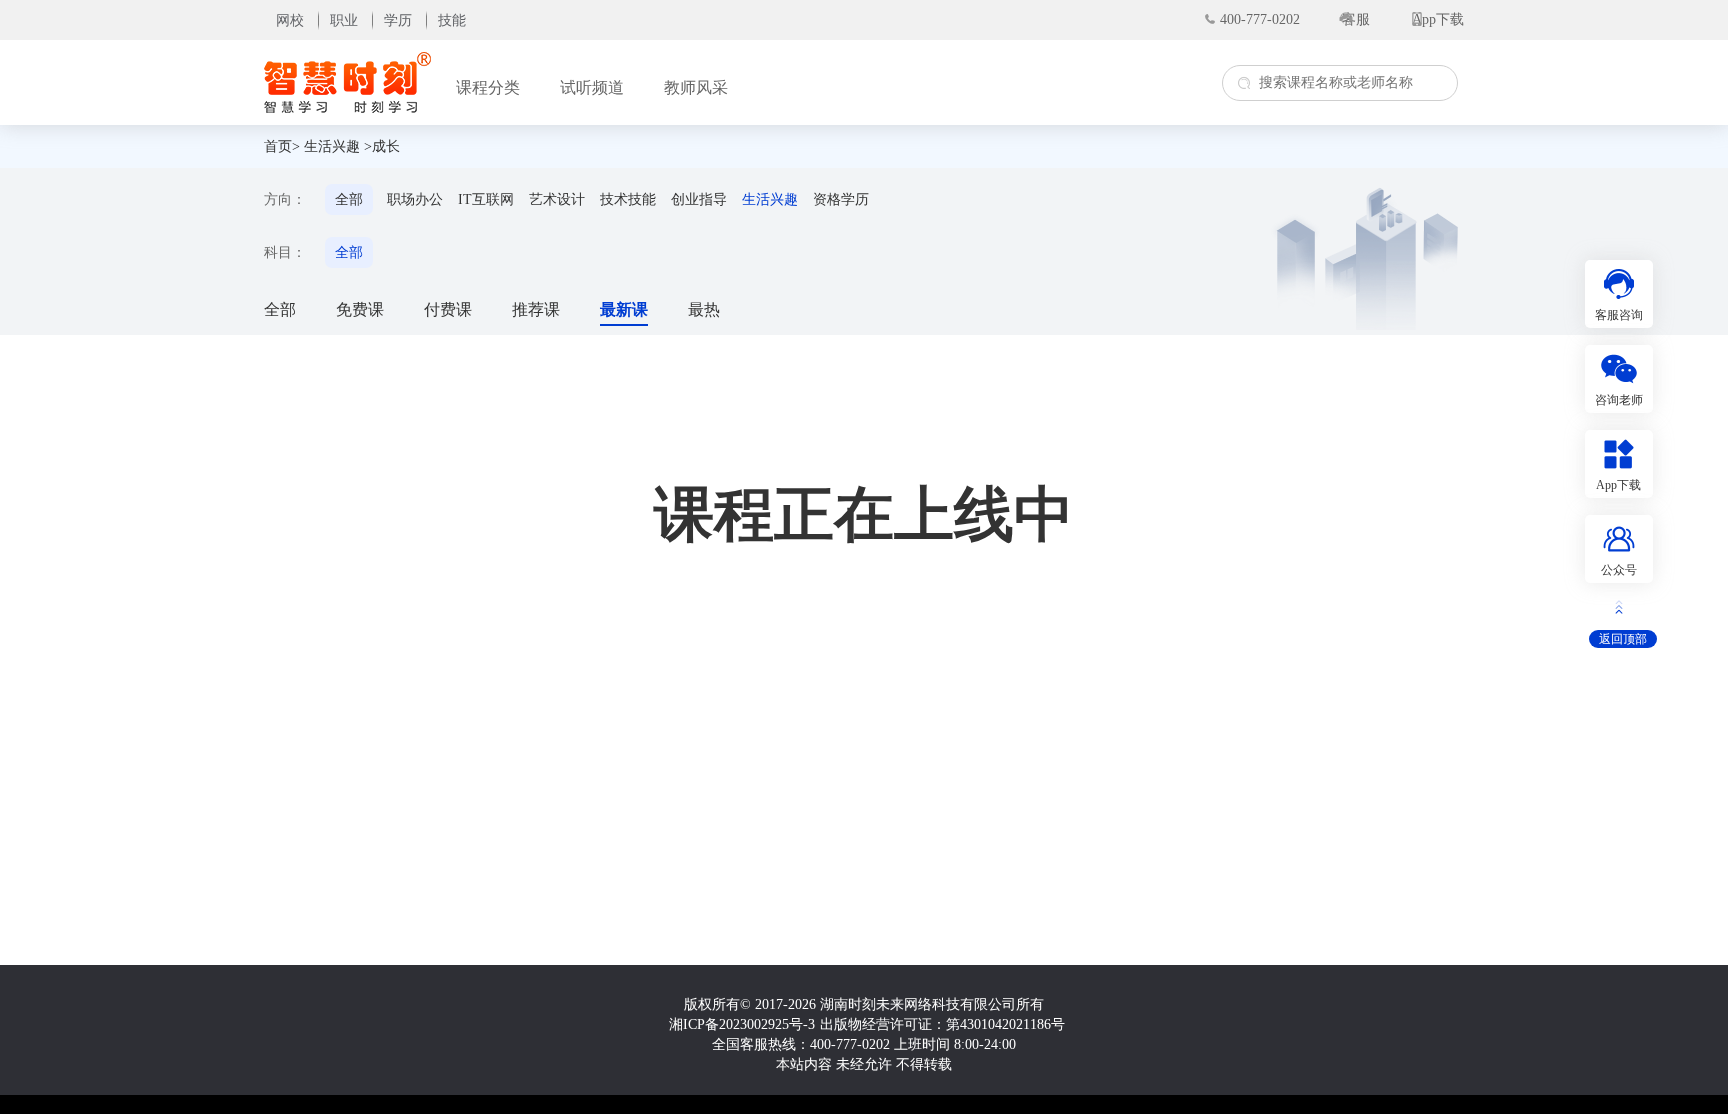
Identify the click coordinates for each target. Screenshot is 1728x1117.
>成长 (382, 146)
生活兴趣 (332, 146)
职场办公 (415, 199)
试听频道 (592, 87)
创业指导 (699, 199)
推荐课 (536, 309)
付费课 (448, 309)
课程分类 (488, 87)
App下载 (1438, 19)
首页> (282, 146)
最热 (704, 309)
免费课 (360, 309)
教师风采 (696, 87)
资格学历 (841, 199)
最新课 (624, 309)
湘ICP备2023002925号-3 (742, 1024)
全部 (349, 199)
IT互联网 (486, 199)
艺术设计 (557, 199)
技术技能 (628, 199)
